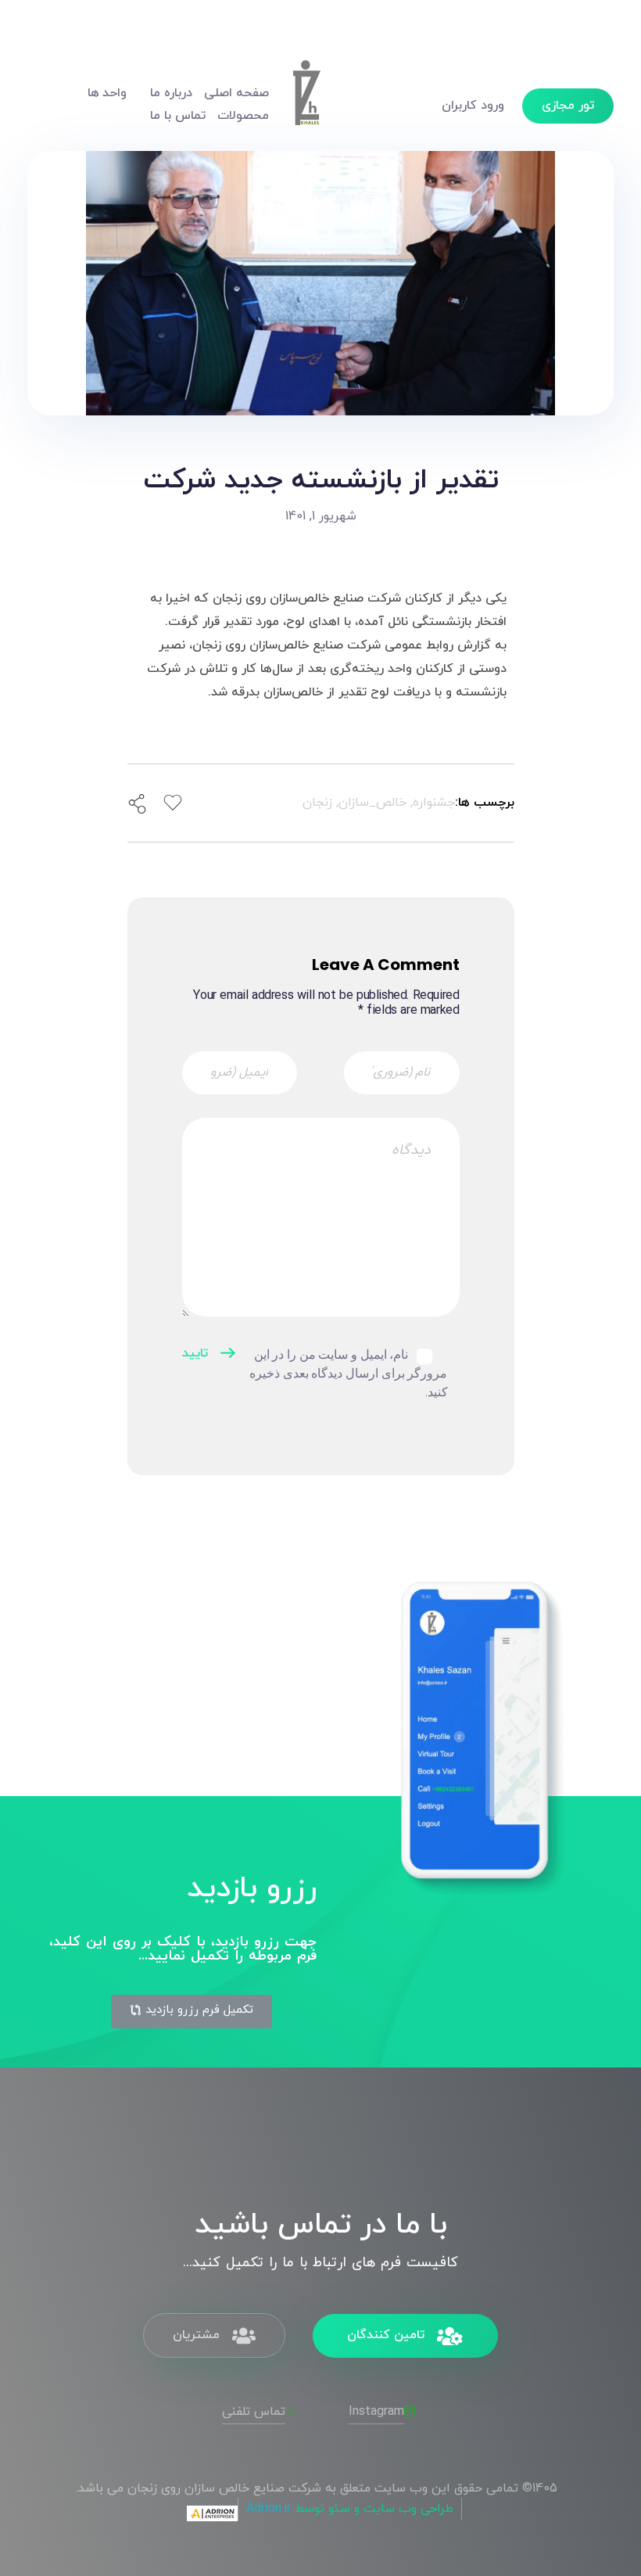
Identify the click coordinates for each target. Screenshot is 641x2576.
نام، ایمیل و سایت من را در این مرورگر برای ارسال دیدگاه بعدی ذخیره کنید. (349, 1373)
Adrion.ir (269, 2509)
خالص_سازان (372, 803)
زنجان (317, 803)
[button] (192, 2012)
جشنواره (434, 803)
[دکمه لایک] (173, 803)
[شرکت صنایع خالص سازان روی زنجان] (306, 102)
